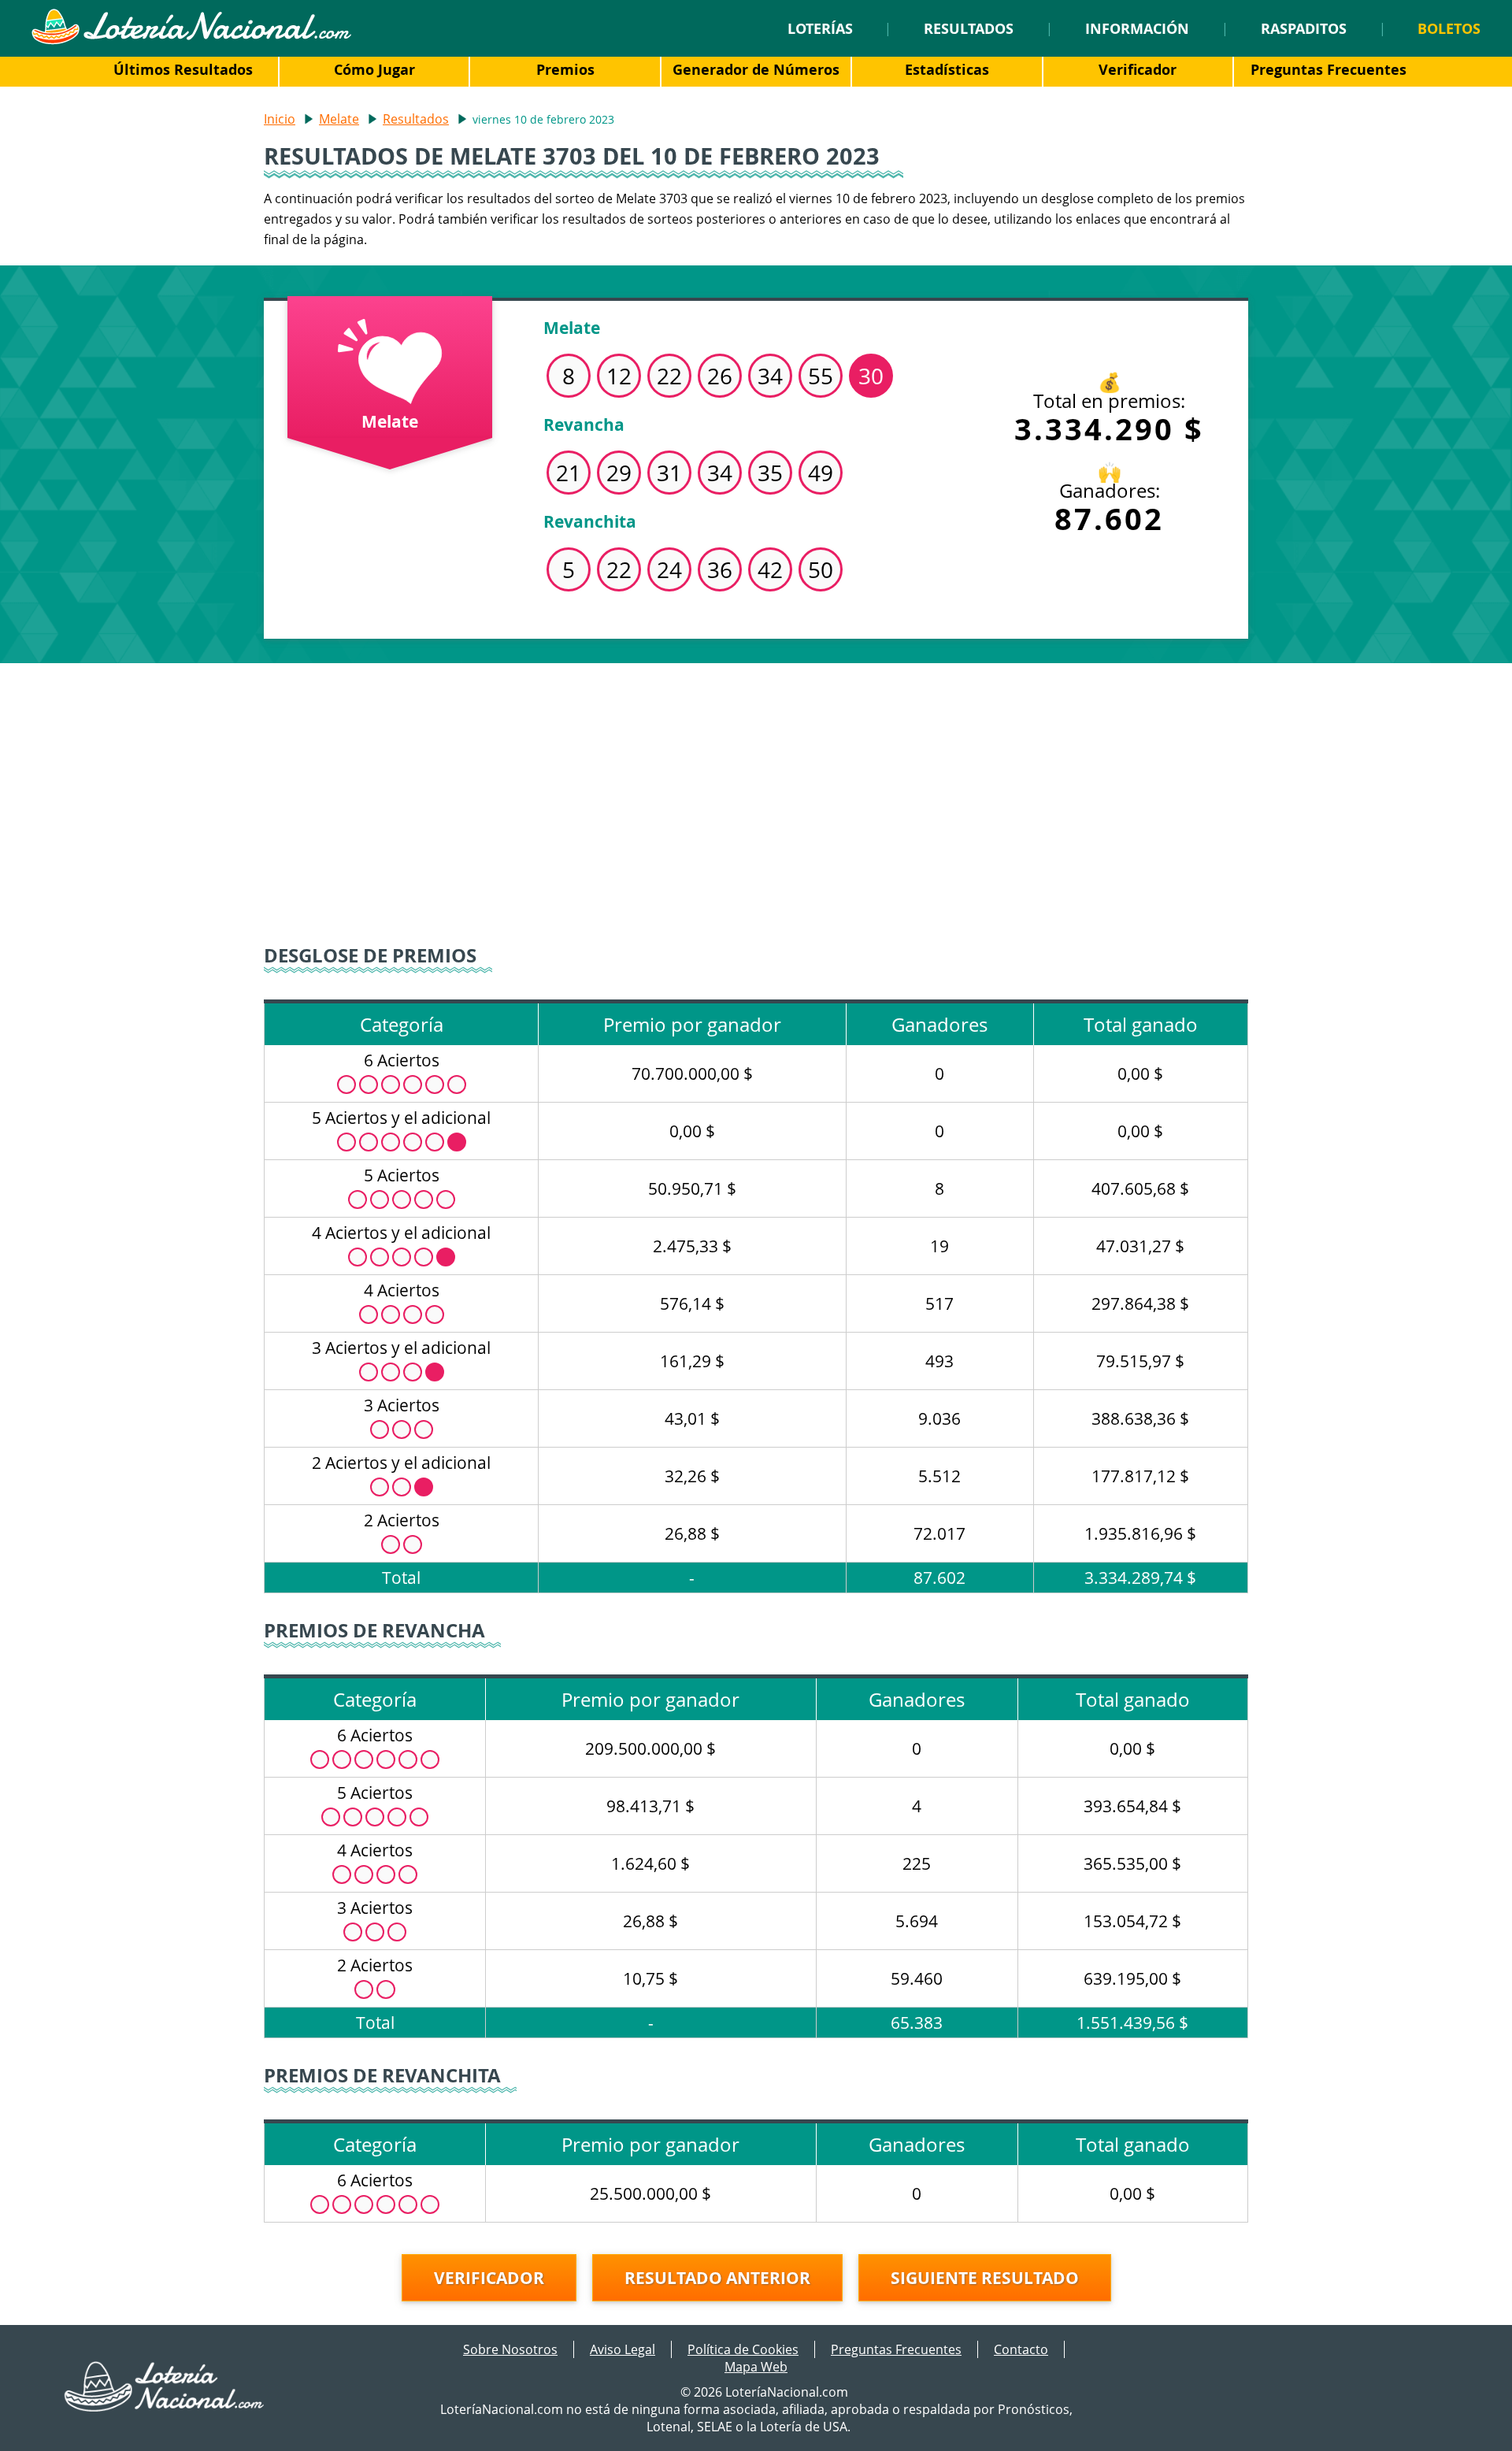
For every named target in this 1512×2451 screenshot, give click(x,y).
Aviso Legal (623, 2349)
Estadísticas (947, 69)
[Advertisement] (756, 797)
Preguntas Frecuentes (1329, 69)
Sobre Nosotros (510, 2349)
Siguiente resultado (985, 2278)
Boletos (1449, 28)
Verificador (1138, 69)
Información (1137, 28)
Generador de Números (756, 69)
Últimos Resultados (183, 69)
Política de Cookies (743, 2349)
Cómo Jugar (374, 69)
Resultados (969, 28)
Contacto (1021, 2349)
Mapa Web (756, 2367)
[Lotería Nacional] (165, 2407)
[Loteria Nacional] (191, 40)
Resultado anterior (717, 2278)
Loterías (820, 28)
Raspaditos (1304, 28)
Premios (565, 69)
